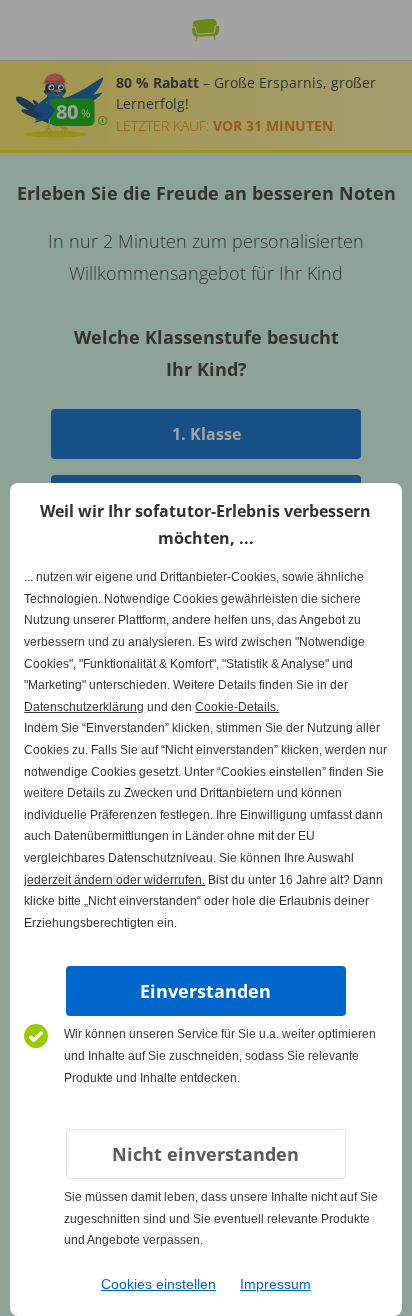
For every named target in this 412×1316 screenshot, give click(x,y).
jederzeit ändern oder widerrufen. (114, 880)
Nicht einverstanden (205, 1154)
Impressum (275, 1284)
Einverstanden (205, 991)
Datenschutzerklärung (84, 707)
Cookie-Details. (237, 707)
